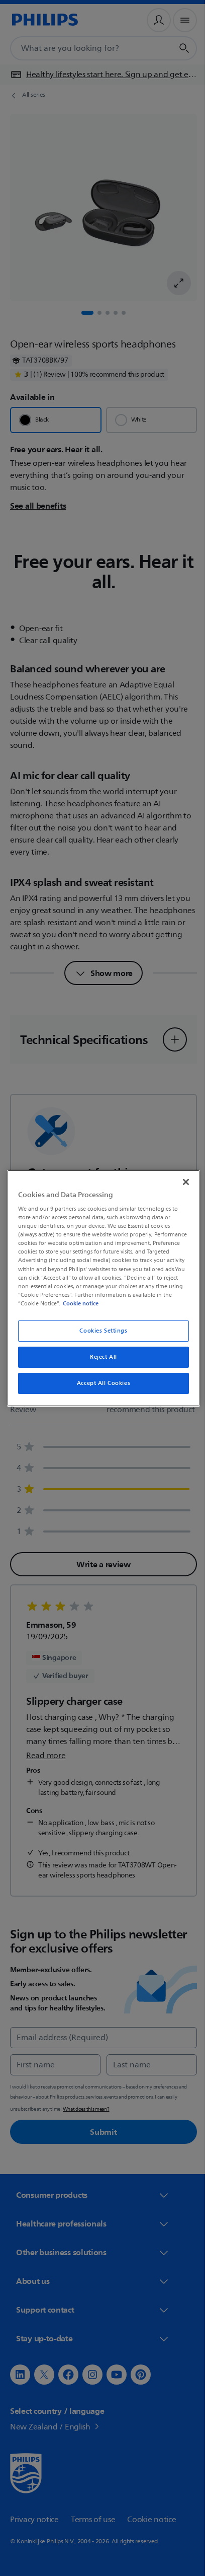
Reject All (100, 1357)
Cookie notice (157, 1303)
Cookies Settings (100, 1331)
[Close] (180, 1181)
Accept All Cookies (99, 1383)
